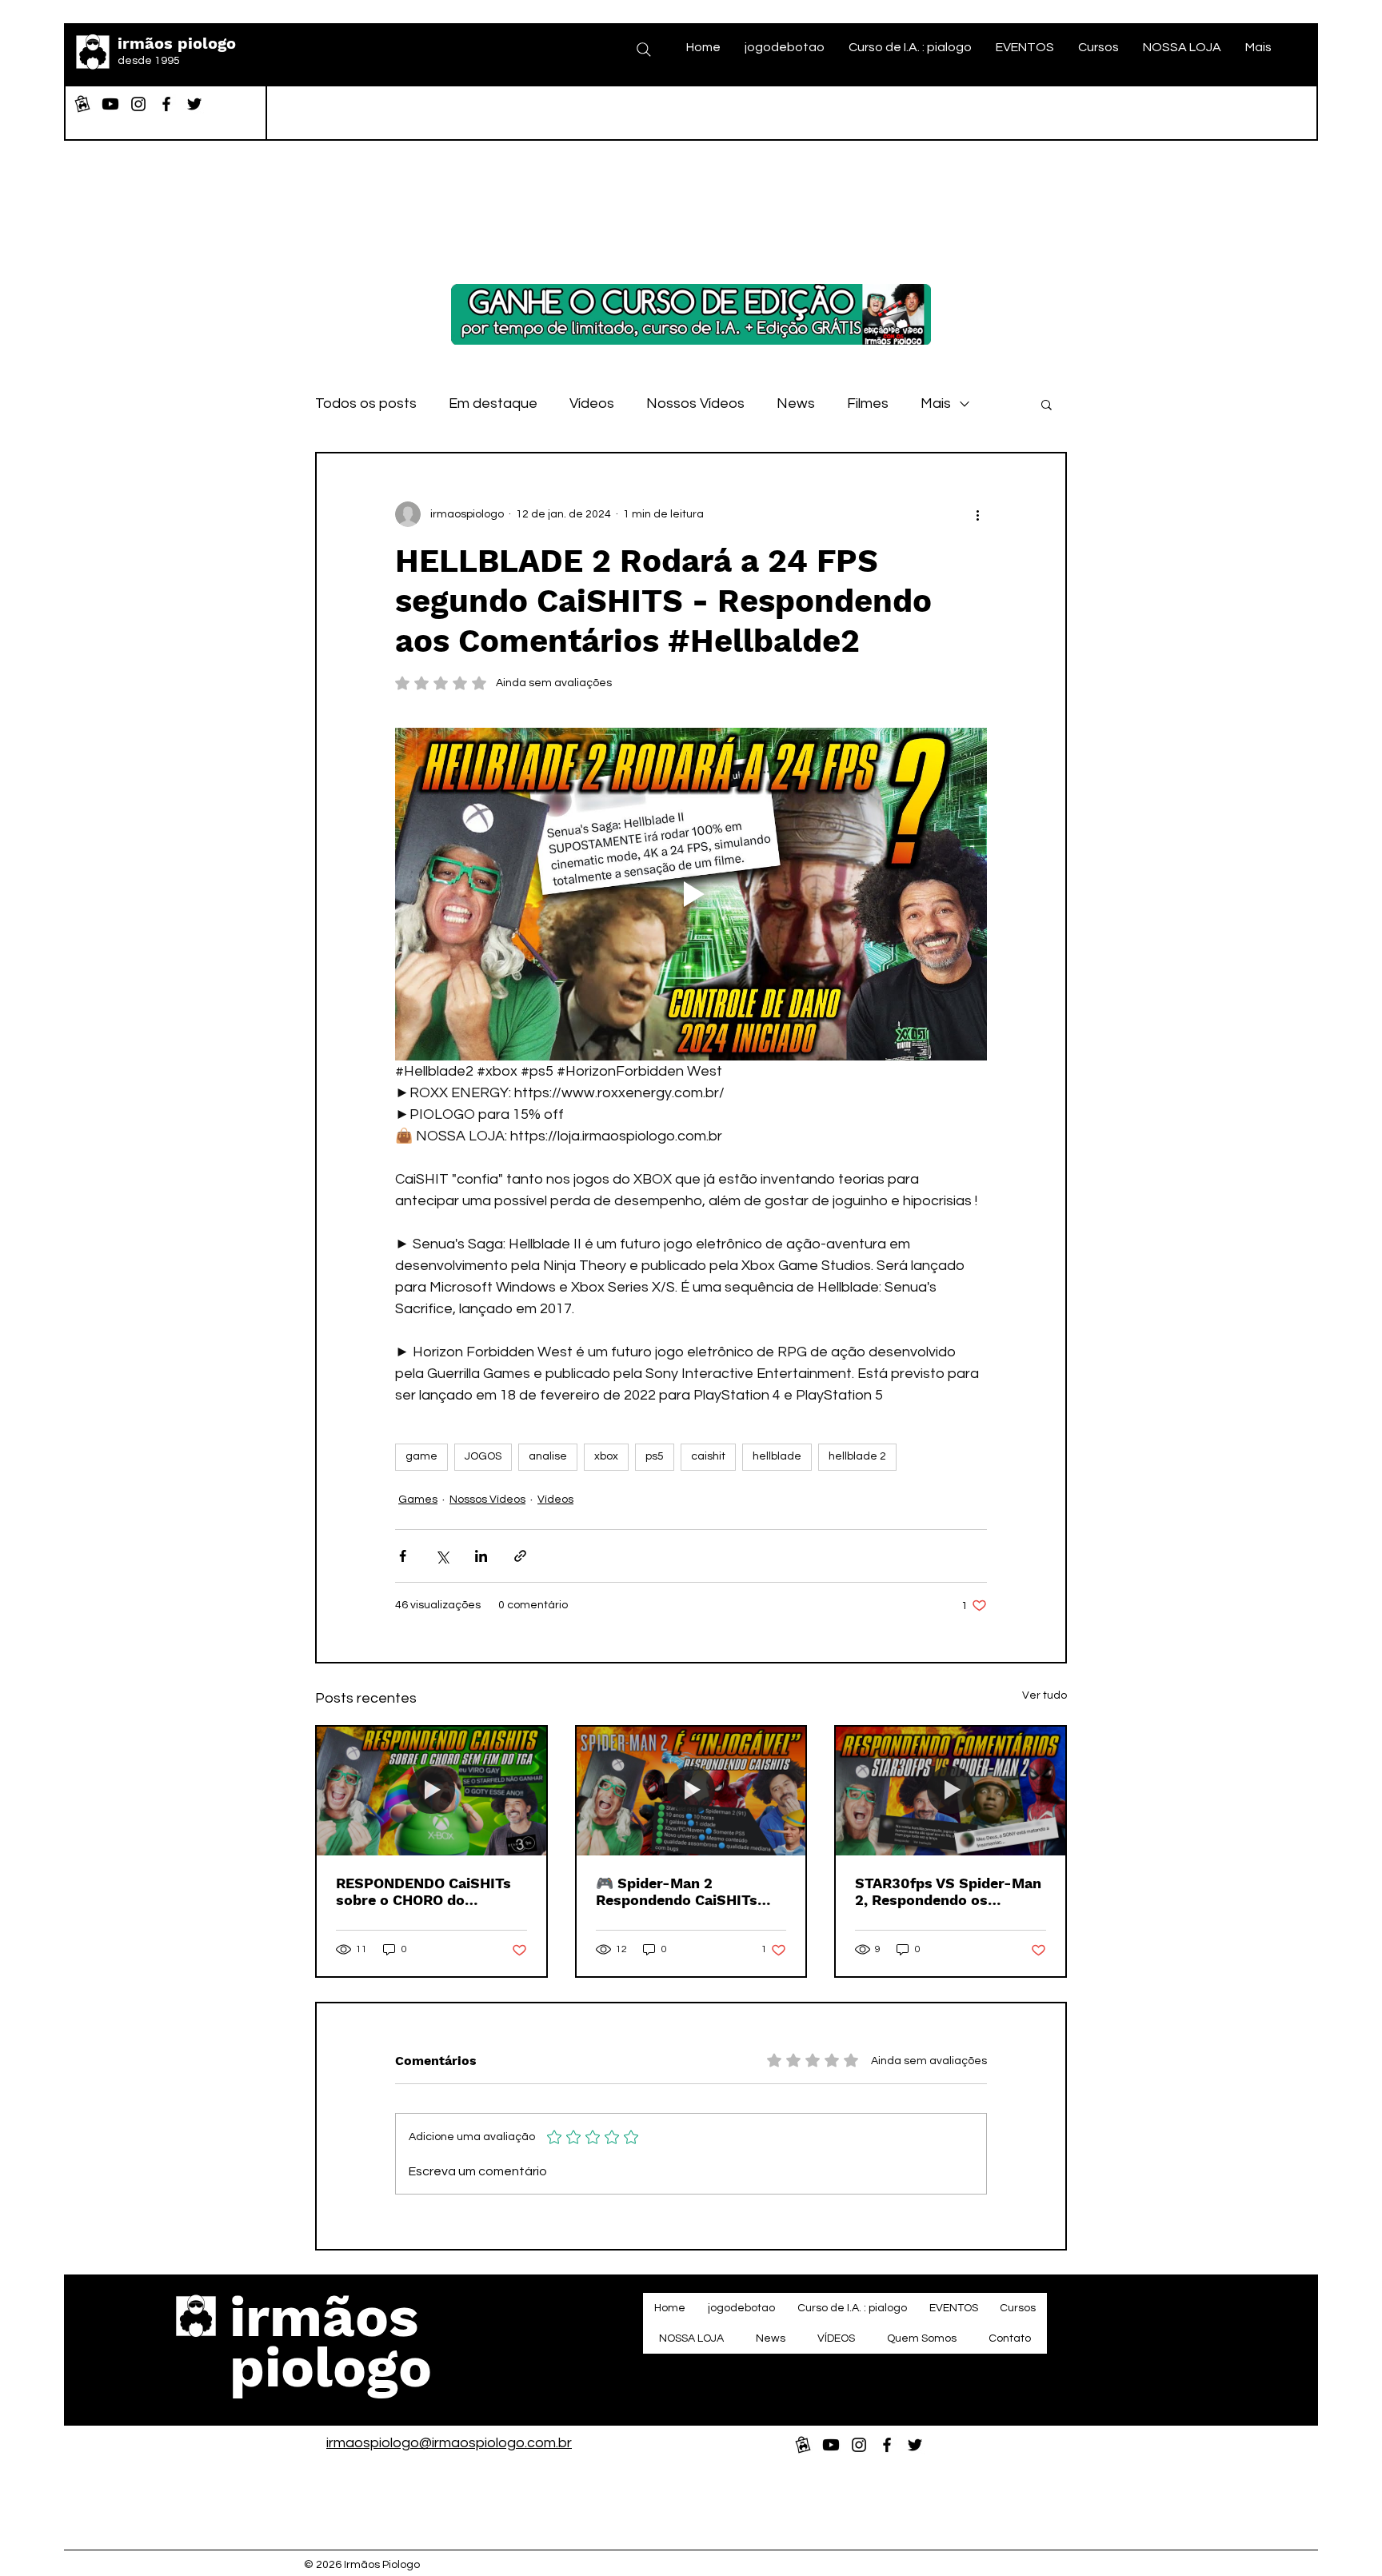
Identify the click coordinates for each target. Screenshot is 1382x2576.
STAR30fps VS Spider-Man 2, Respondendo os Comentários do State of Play (948, 1891)
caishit (708, 1456)
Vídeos (592, 403)
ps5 (655, 1456)
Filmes (868, 403)
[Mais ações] (977, 514)
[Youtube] (110, 104)
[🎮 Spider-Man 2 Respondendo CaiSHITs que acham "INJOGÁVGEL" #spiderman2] (691, 1791)
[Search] (644, 50)
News (796, 403)
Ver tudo (1044, 1695)
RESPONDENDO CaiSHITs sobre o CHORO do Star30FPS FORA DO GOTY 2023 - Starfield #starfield (430, 1891)
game (421, 1456)
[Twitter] (194, 104)
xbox (606, 1456)
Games (418, 1500)
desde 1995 (149, 61)
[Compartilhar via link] (520, 1556)
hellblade (777, 1456)
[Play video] (691, 894)
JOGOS (483, 1456)
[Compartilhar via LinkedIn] (481, 1556)
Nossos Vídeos (695, 403)
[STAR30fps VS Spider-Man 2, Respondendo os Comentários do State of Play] (951, 1791)
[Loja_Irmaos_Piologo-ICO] (82, 104)
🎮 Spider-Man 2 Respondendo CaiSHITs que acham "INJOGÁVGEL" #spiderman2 (687, 1891)
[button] (1046, 404)
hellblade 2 (857, 1456)
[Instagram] (138, 104)
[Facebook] (166, 104)
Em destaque (493, 403)
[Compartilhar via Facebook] (403, 1556)
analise (548, 1456)
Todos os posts (366, 403)
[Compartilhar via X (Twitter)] (442, 1556)
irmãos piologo (177, 43)
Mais (936, 403)
